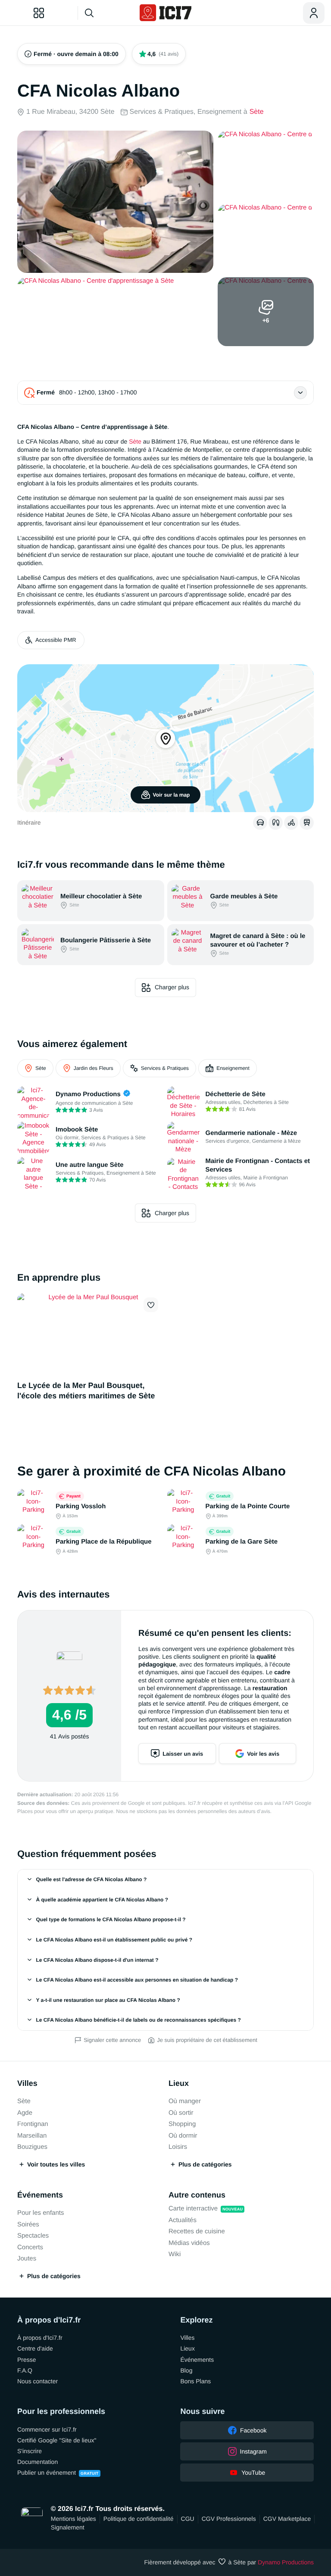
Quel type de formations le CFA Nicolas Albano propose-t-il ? (111, 1919)
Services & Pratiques (165, 1068)
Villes (27, 2083)
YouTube (253, 2473)
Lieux (179, 2083)
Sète (257, 112)
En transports (307, 822)
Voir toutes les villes (56, 2164)
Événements (40, 2195)
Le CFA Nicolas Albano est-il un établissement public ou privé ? (114, 1940)
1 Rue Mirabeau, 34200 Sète (70, 112)
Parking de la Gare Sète (242, 1542)
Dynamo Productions (286, 2562)
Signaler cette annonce (112, 2040)
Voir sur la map (172, 795)
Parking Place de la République (104, 1542)
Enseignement (233, 1068)
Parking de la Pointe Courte (248, 1506)
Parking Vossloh (81, 1506)
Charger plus (172, 987)
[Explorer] (39, 13)
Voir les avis (263, 1754)
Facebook (253, 2430)
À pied (276, 822)
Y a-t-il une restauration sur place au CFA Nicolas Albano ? (108, 2000)
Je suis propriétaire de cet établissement (207, 2040)
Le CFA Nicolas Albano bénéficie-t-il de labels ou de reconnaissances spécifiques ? (139, 2020)
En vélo (291, 822)
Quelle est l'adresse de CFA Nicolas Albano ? (92, 1879)
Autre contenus (197, 2195)
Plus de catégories (205, 2164)
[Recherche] (106, 13)
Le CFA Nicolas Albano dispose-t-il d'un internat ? (97, 1960)
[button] (151, 1305)
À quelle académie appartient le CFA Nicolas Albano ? (102, 1900)
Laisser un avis (183, 1754)
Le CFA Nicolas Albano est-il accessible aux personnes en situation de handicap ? (137, 1980)
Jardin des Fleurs (94, 1068)
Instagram (253, 2451)
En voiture (260, 822)
